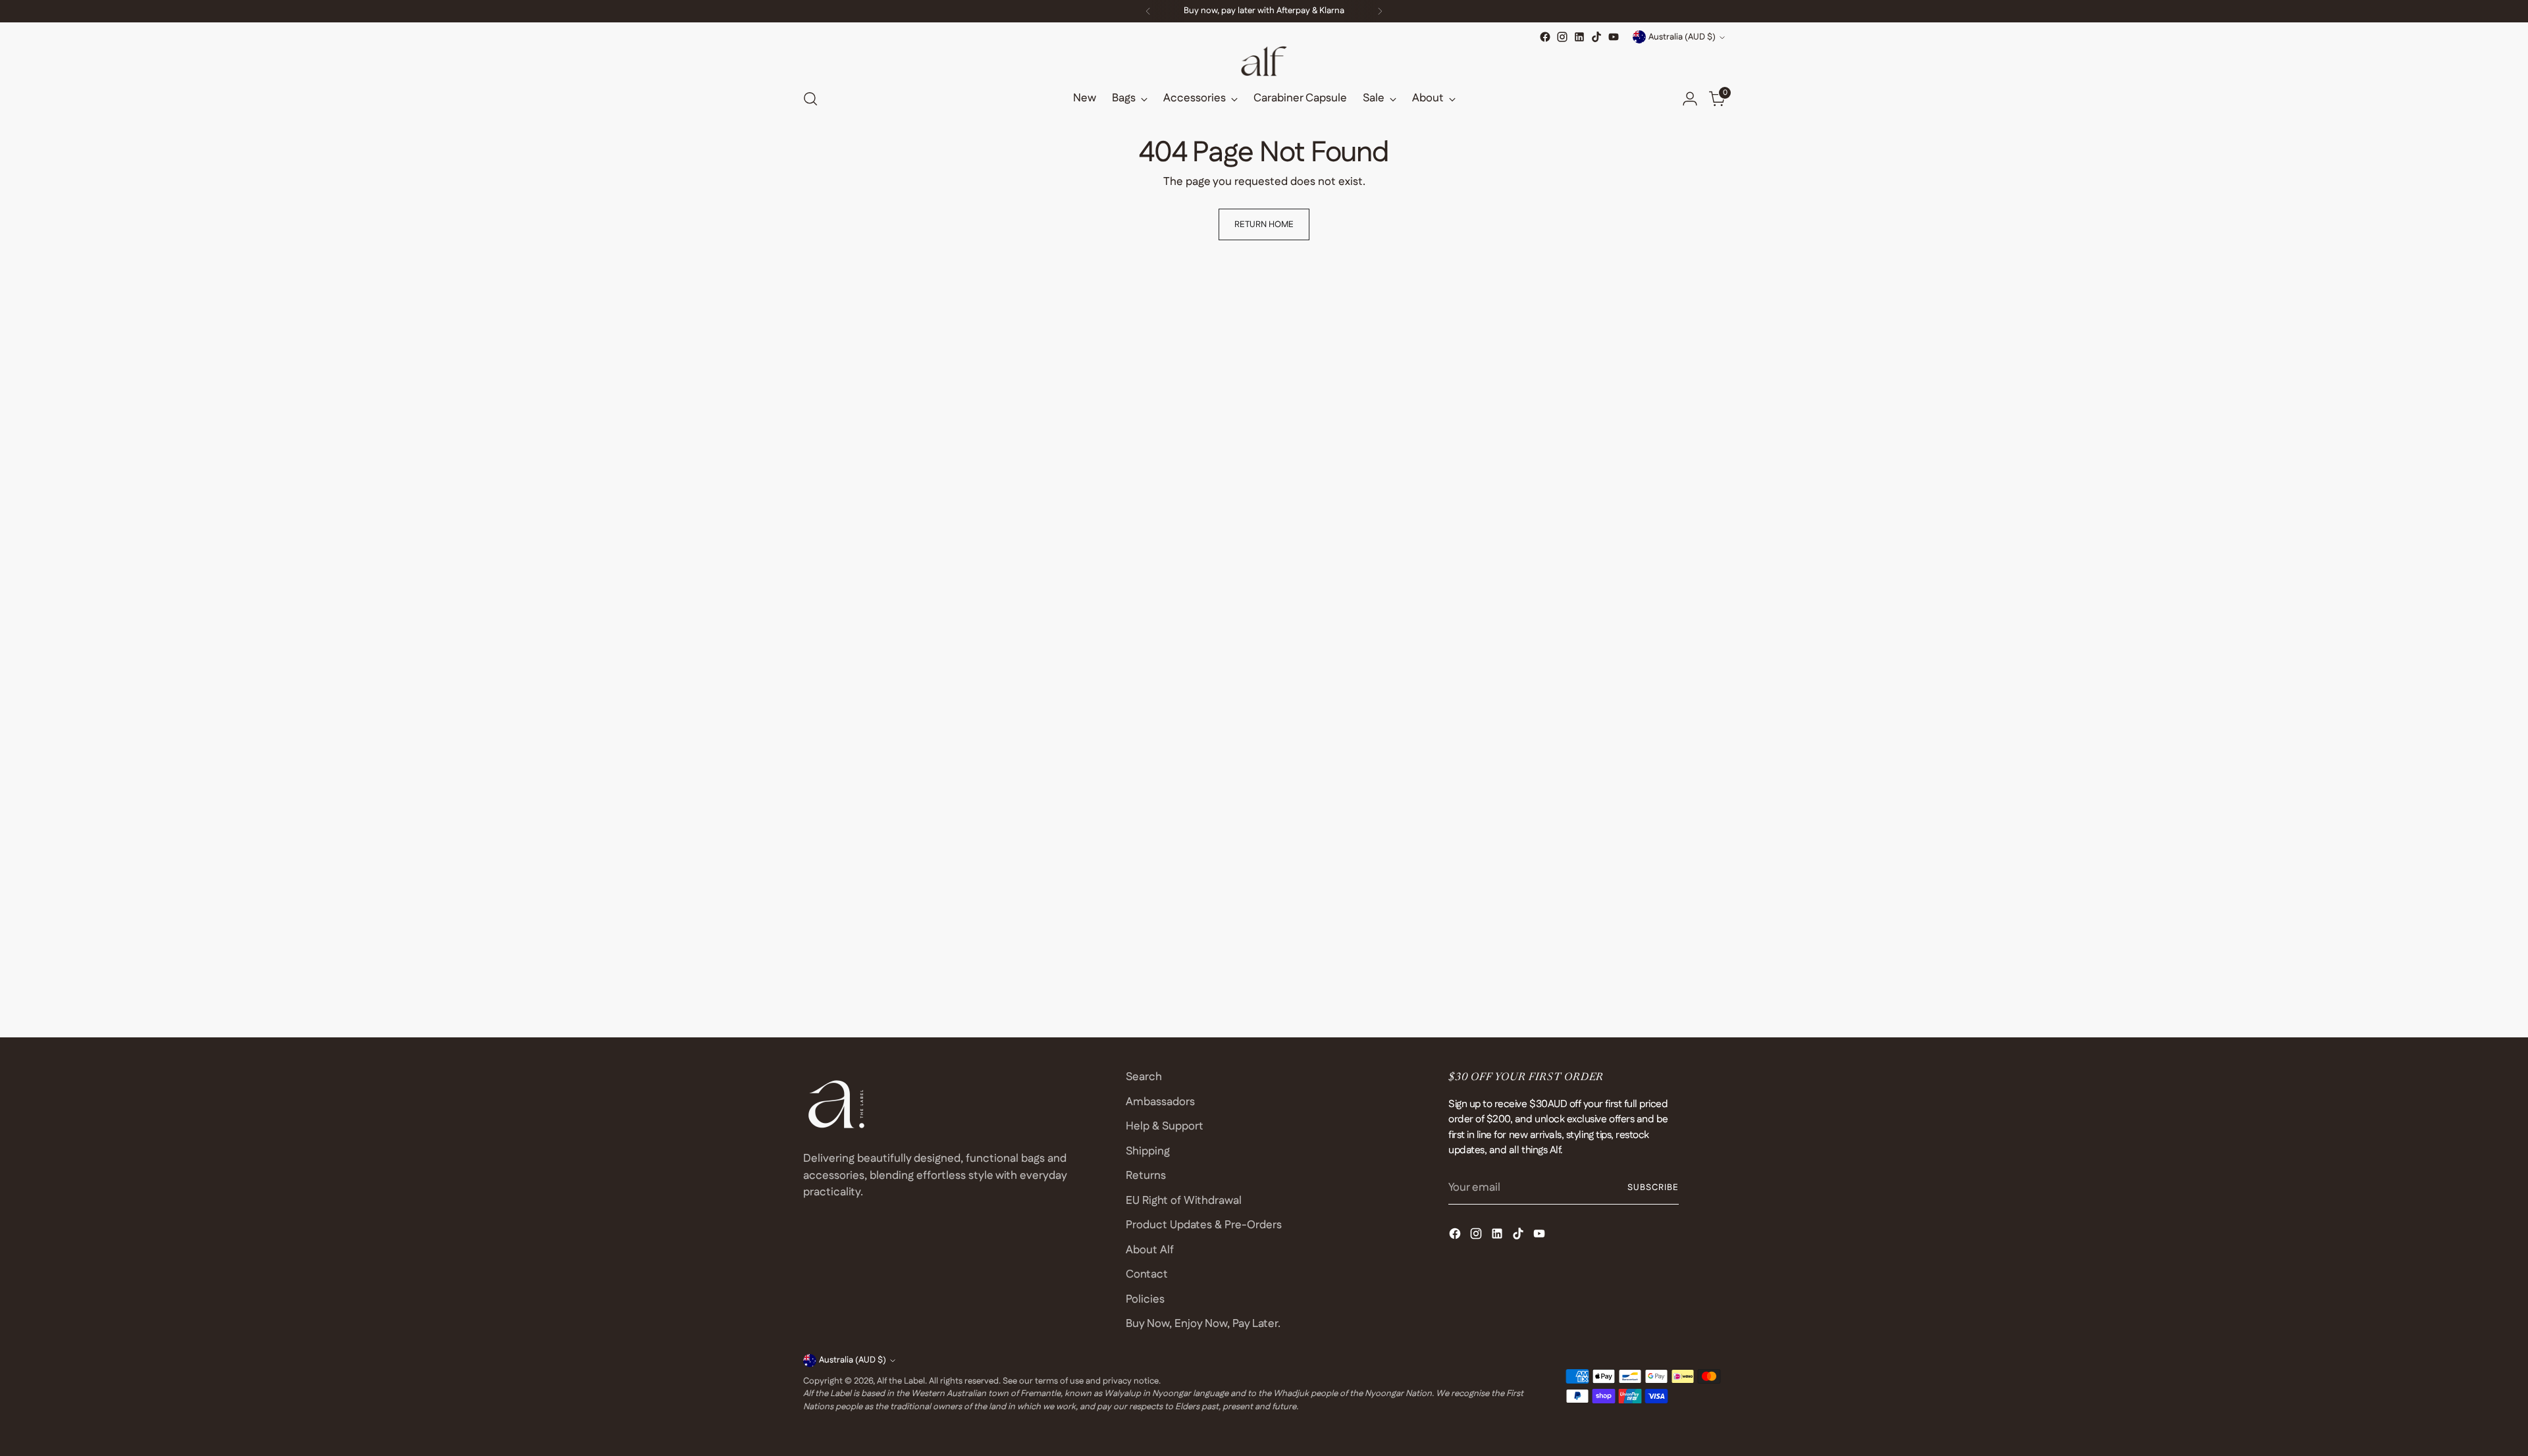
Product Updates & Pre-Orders (1204, 1225)
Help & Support (1165, 1126)
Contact (1147, 1274)
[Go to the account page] (1690, 99)
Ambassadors (1160, 1102)
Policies (1145, 1299)
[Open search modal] (810, 99)
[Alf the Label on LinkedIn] (1579, 37)
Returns (1146, 1176)
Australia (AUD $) (1682, 37)
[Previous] (1148, 11)
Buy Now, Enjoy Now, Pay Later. (1203, 1324)
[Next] (1380, 11)
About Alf (1150, 1250)
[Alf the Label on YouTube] (1614, 37)
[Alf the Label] (1264, 61)
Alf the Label (901, 1381)
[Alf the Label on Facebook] (1545, 37)
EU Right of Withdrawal (1184, 1201)
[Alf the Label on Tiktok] (1596, 37)
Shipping (1148, 1151)
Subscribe (1653, 1188)
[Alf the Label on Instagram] (1562, 37)
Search (1144, 1077)
